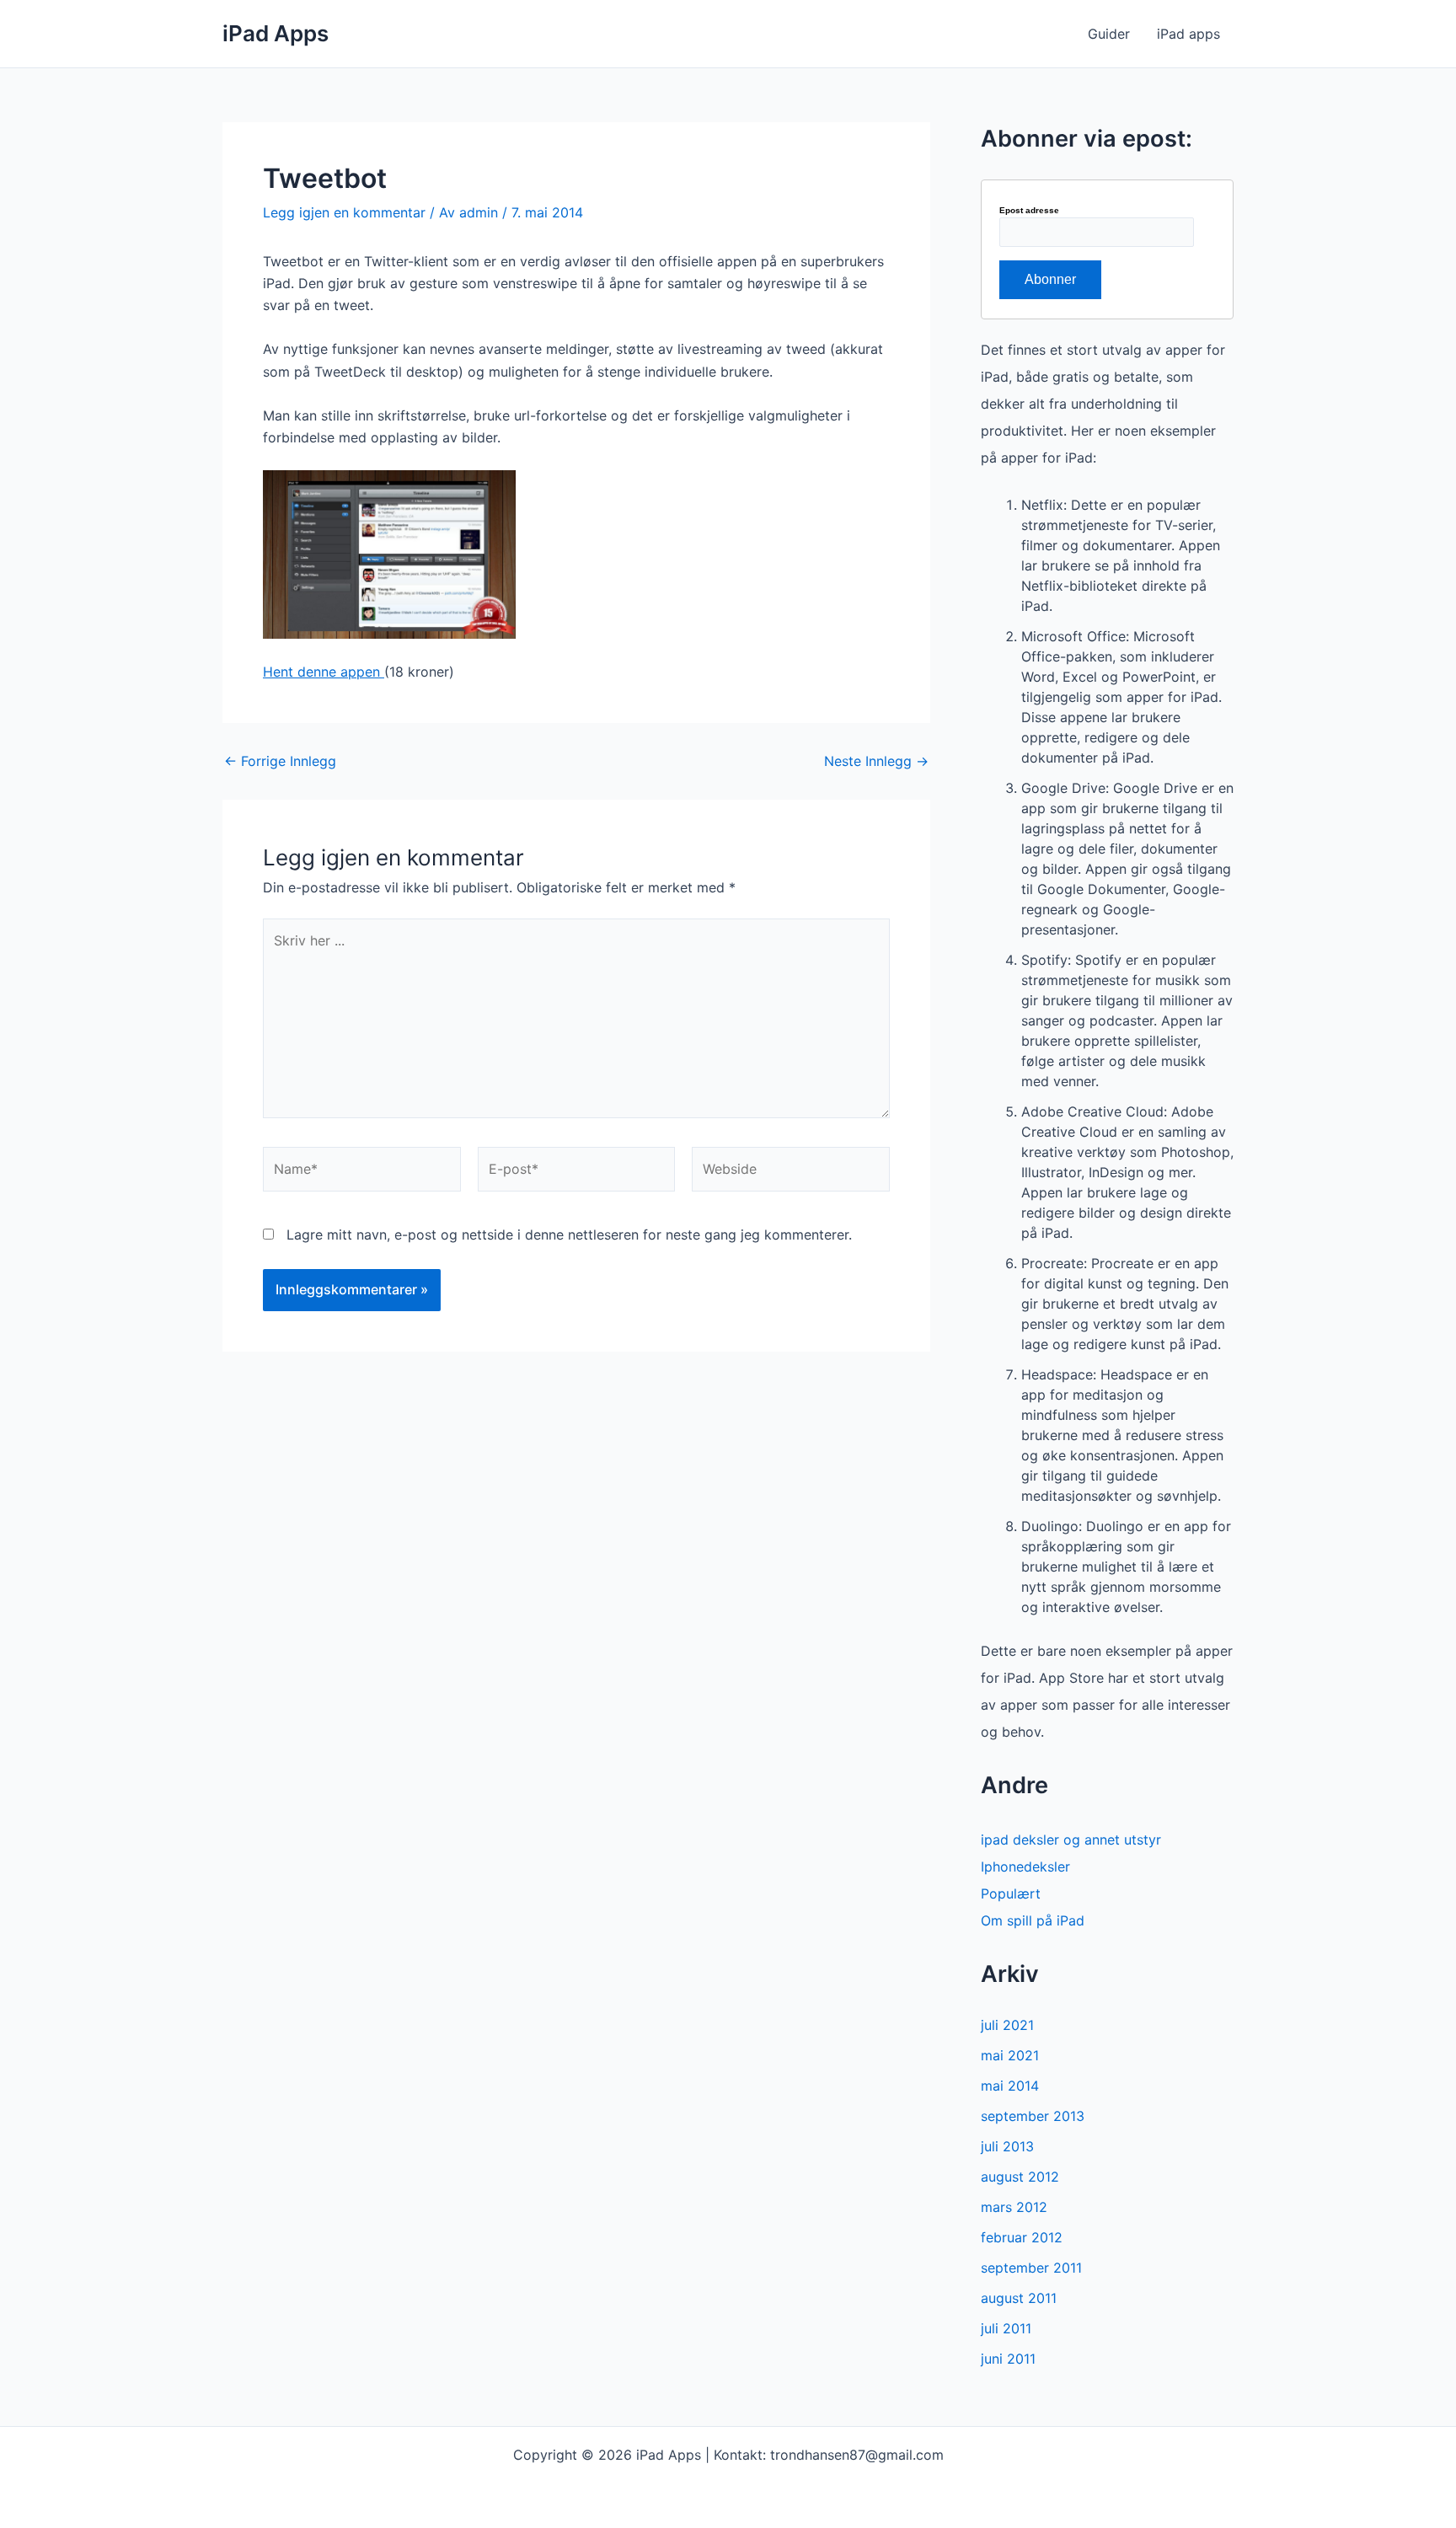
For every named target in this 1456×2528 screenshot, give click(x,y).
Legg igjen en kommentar (344, 212)
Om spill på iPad (1033, 1920)
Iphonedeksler (1025, 1867)
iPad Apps (276, 33)
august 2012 (1020, 2177)
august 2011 (1019, 2298)
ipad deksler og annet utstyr (1071, 1840)
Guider (1109, 34)
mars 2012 (1014, 2207)
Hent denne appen (324, 672)
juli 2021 (1007, 2025)
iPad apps (1188, 34)
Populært (1011, 1893)
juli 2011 (1006, 2328)
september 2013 (1033, 2116)
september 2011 (1031, 2268)
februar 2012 (1022, 2237)
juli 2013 (1007, 2146)
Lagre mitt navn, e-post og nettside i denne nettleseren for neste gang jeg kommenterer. (569, 1235)
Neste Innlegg (876, 761)
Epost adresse (1029, 211)
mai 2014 (1010, 2086)
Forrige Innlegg (280, 761)
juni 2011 (1008, 2359)
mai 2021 (1010, 2055)
